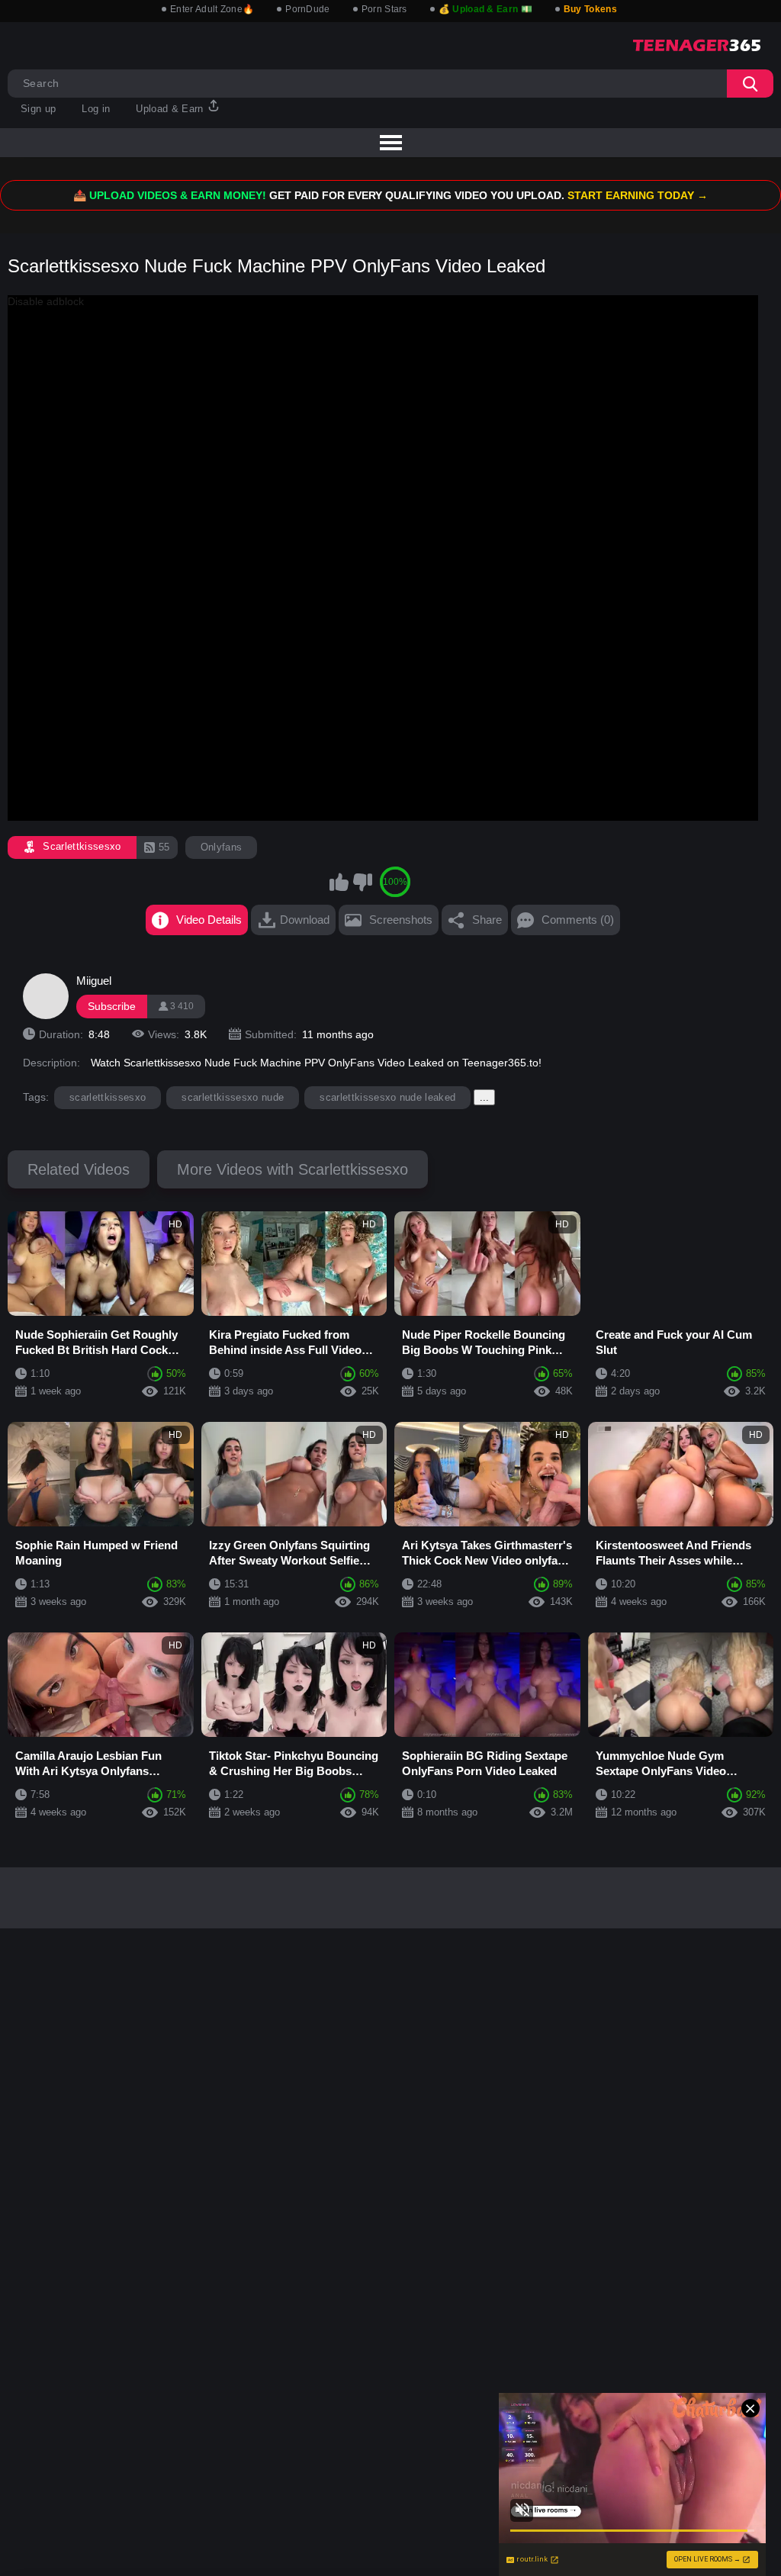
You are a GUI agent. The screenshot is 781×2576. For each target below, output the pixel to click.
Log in (96, 109)
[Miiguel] (46, 996)
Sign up (38, 109)
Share (487, 920)
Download (305, 920)
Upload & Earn (171, 109)
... (484, 1097)
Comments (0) (578, 920)
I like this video (339, 882)
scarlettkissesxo (108, 1097)
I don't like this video (362, 882)
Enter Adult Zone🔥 (212, 9)
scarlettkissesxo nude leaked (387, 1097)
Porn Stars (384, 9)
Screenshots (401, 920)
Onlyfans (222, 847)
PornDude (307, 9)
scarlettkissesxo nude (233, 1097)
